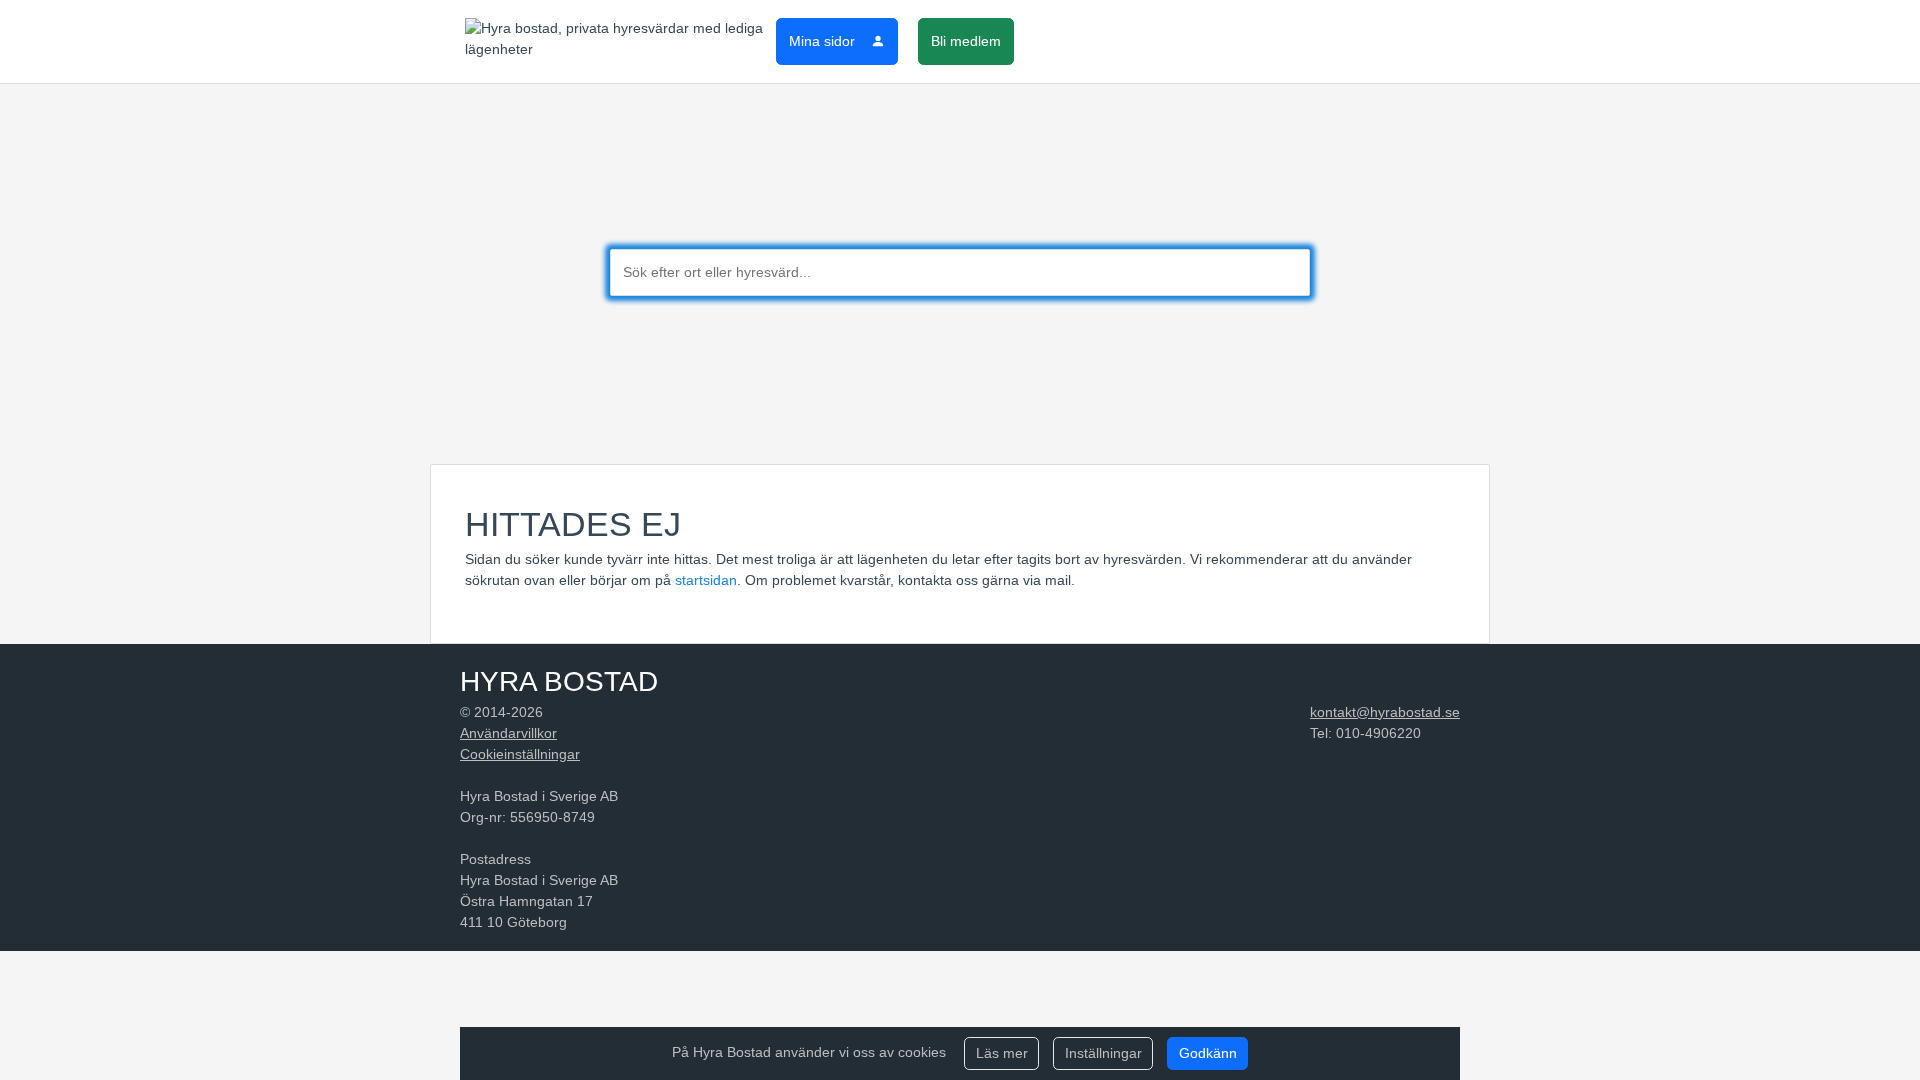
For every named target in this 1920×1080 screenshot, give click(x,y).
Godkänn (1208, 1053)
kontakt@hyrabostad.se (1385, 712)
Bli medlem (966, 41)
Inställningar (1103, 1053)
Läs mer (1002, 1053)
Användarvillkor (508, 733)
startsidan (706, 580)
